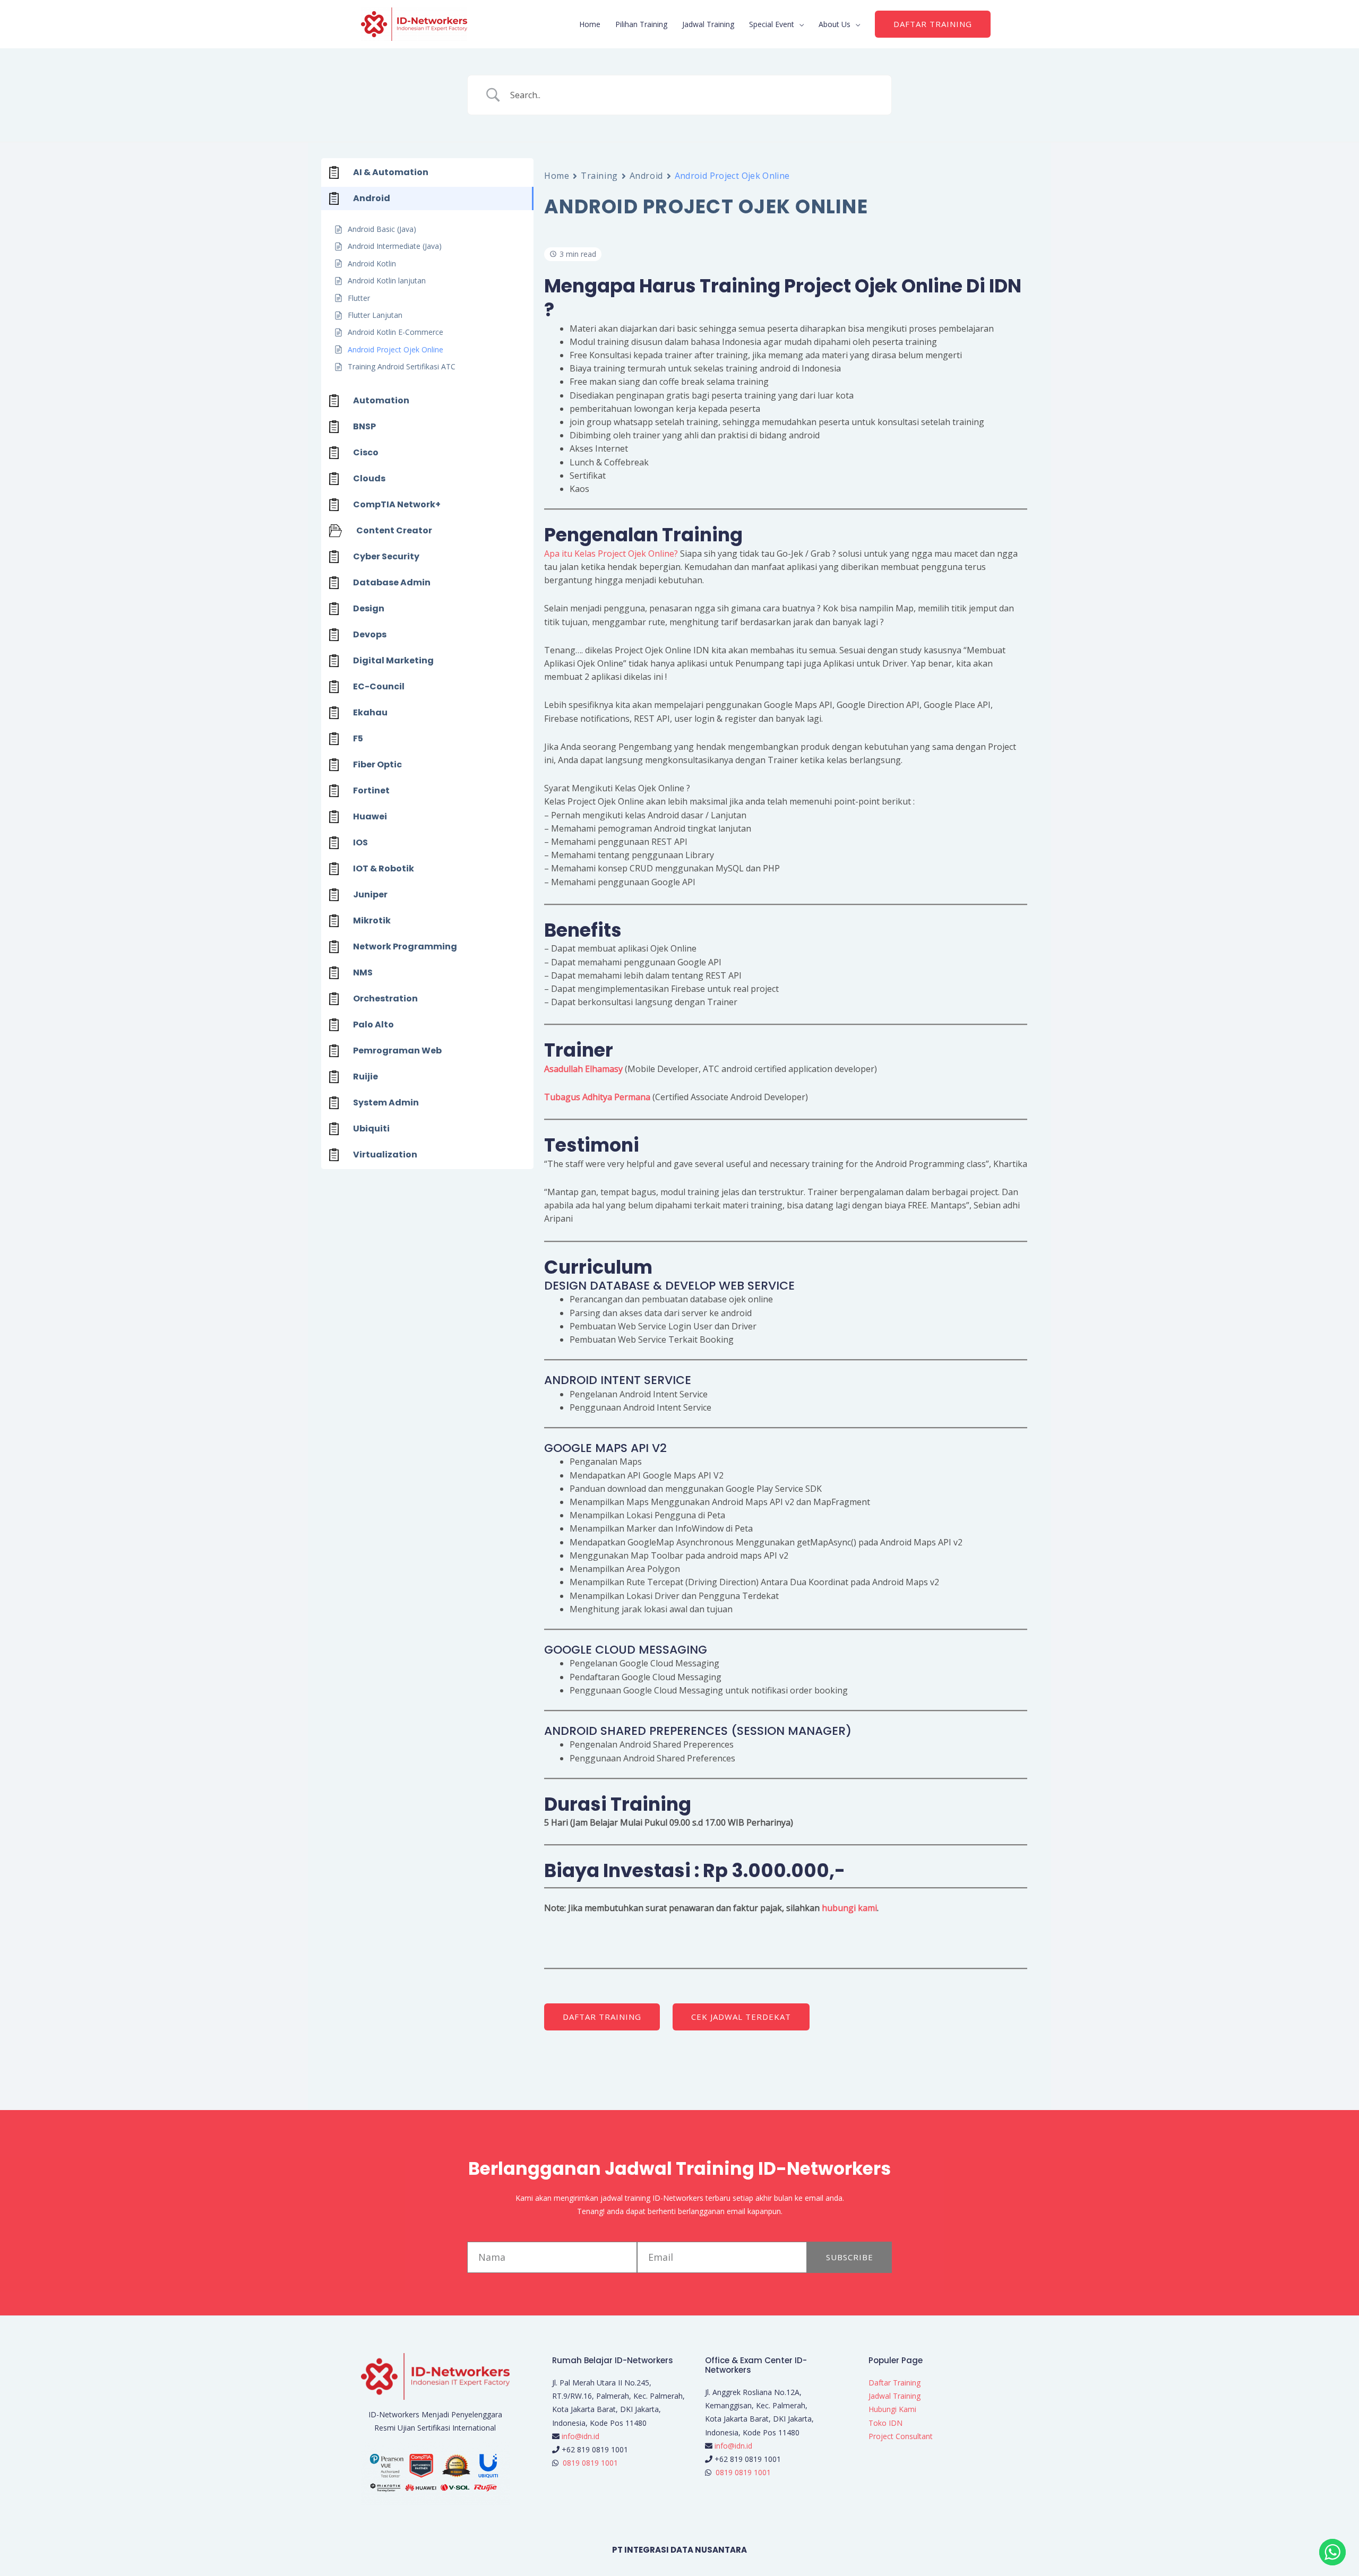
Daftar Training (894, 2383)
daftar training (602, 2017)
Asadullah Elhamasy (583, 1069)
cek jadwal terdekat (741, 2017)
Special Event (772, 24)
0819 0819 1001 (590, 2463)
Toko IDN (885, 2423)
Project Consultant (901, 2436)
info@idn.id (580, 2436)
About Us (835, 24)
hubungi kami (849, 1908)
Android (646, 176)
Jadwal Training (708, 24)
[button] (933, 24)
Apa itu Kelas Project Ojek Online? (611, 554)
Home (590, 24)
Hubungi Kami (892, 2409)
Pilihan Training (641, 24)
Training (599, 176)
